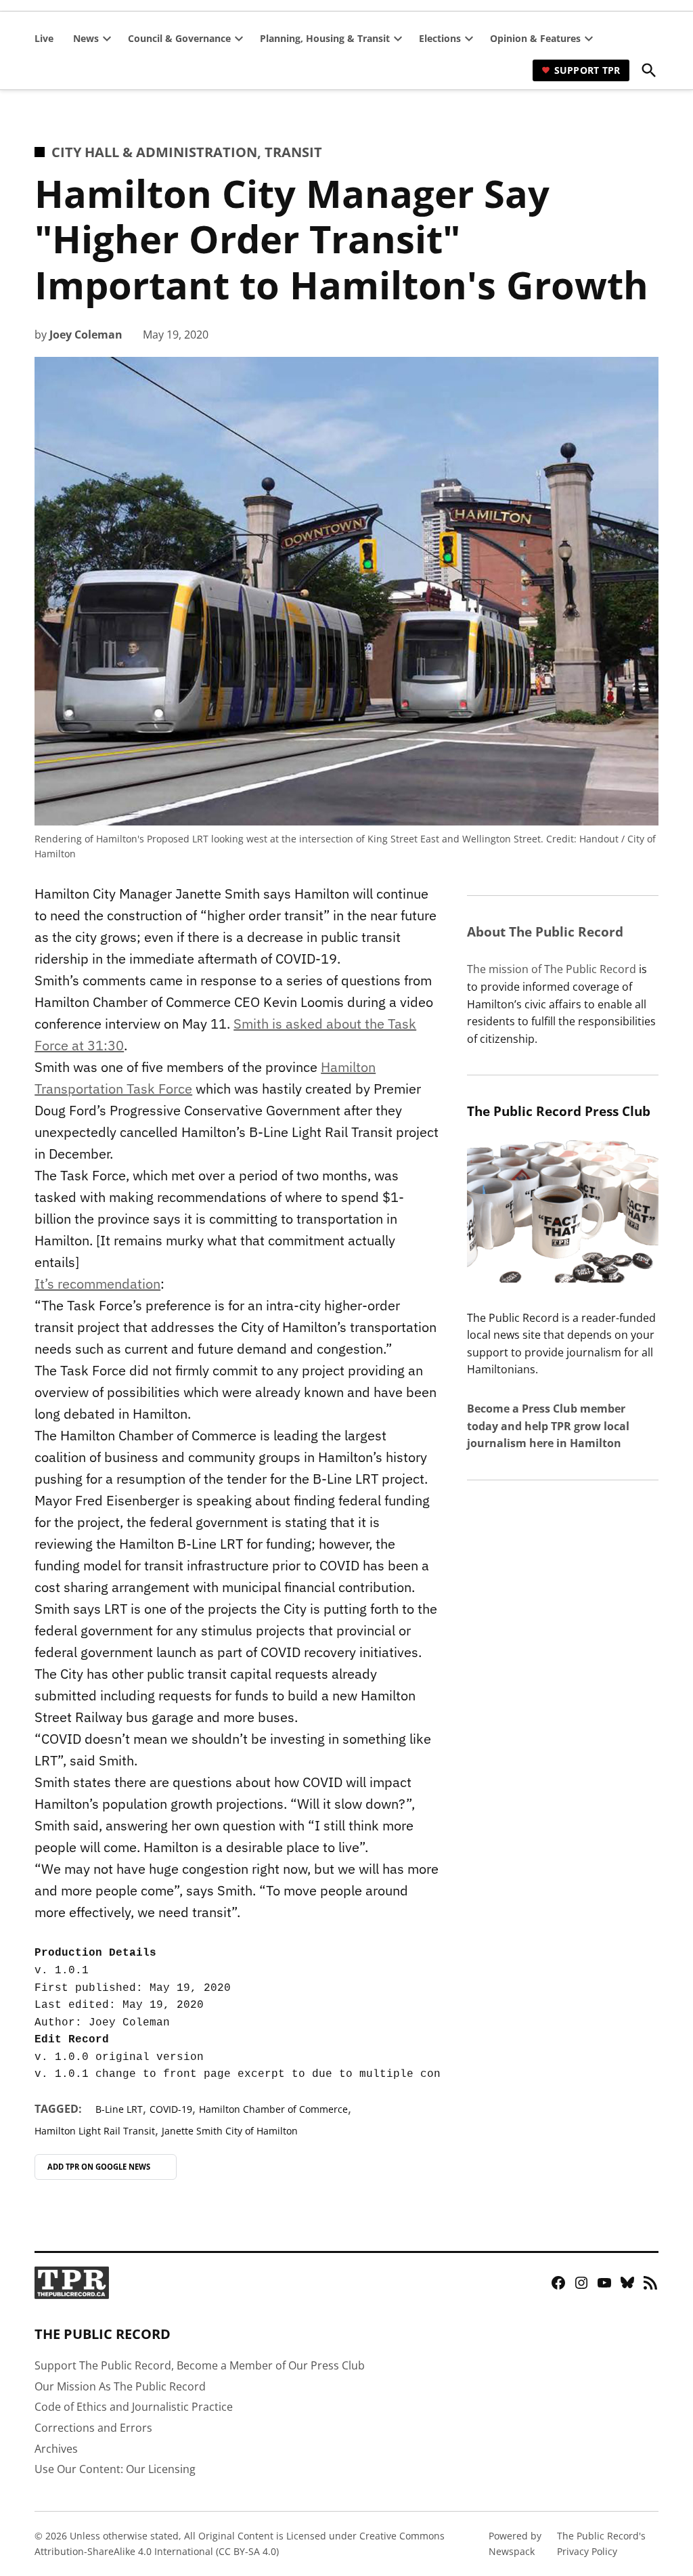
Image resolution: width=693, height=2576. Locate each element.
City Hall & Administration (154, 152)
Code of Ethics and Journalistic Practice (134, 2407)
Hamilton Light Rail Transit (95, 2131)
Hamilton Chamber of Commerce (273, 2109)
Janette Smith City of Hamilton (230, 2131)
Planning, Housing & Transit (325, 38)
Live (44, 38)
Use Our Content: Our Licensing (115, 2469)
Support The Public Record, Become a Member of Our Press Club (200, 2365)
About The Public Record (545, 931)
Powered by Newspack (515, 2543)
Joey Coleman (86, 335)
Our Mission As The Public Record (120, 2386)
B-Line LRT (119, 2109)
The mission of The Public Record (552, 969)
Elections (440, 38)
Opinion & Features (535, 38)
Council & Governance (179, 38)
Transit (293, 152)
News (86, 38)
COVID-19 (171, 2109)
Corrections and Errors (93, 2428)
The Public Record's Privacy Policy (601, 2543)
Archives (56, 2449)
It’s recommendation (97, 1284)
